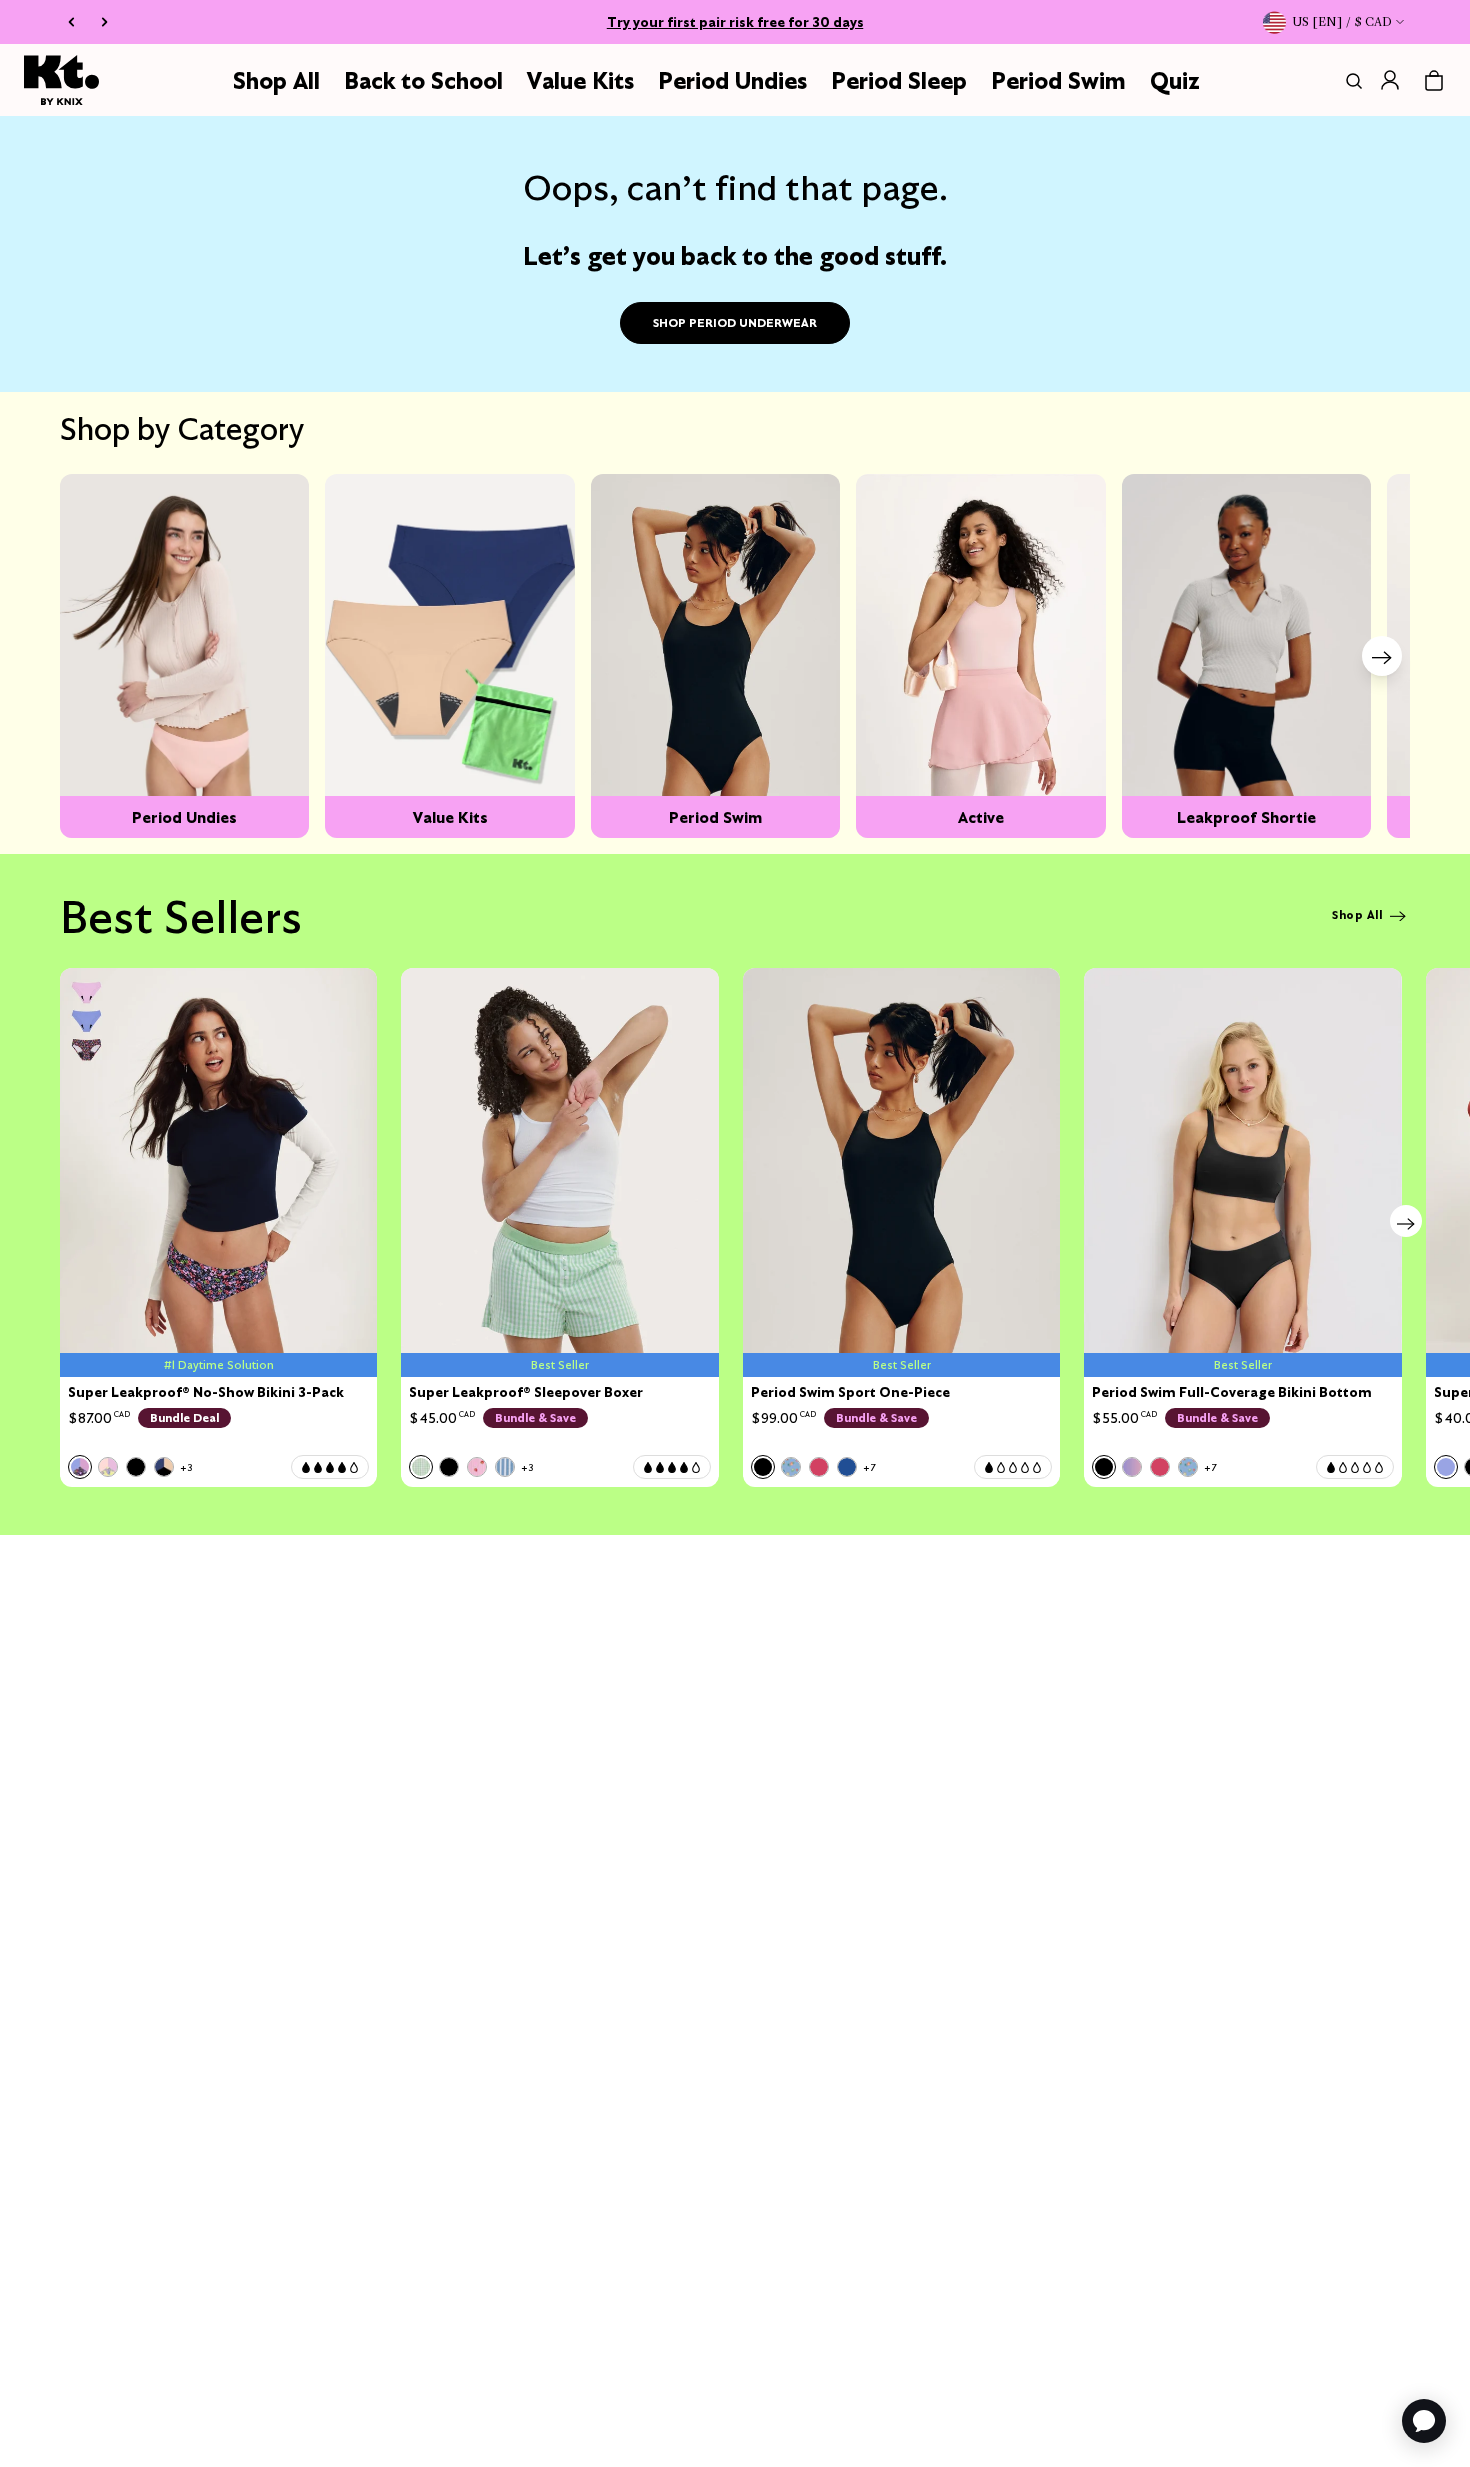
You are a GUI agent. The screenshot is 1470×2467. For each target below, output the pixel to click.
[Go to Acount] (1390, 80)
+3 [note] (186, 1467)
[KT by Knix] (61, 80)
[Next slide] (1382, 656)
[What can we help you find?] (1350, 81)
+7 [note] (869, 1467)
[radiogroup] (130, 1467)
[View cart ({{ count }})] (1434, 81)
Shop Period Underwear (735, 322)
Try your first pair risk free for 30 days (735, 22)
